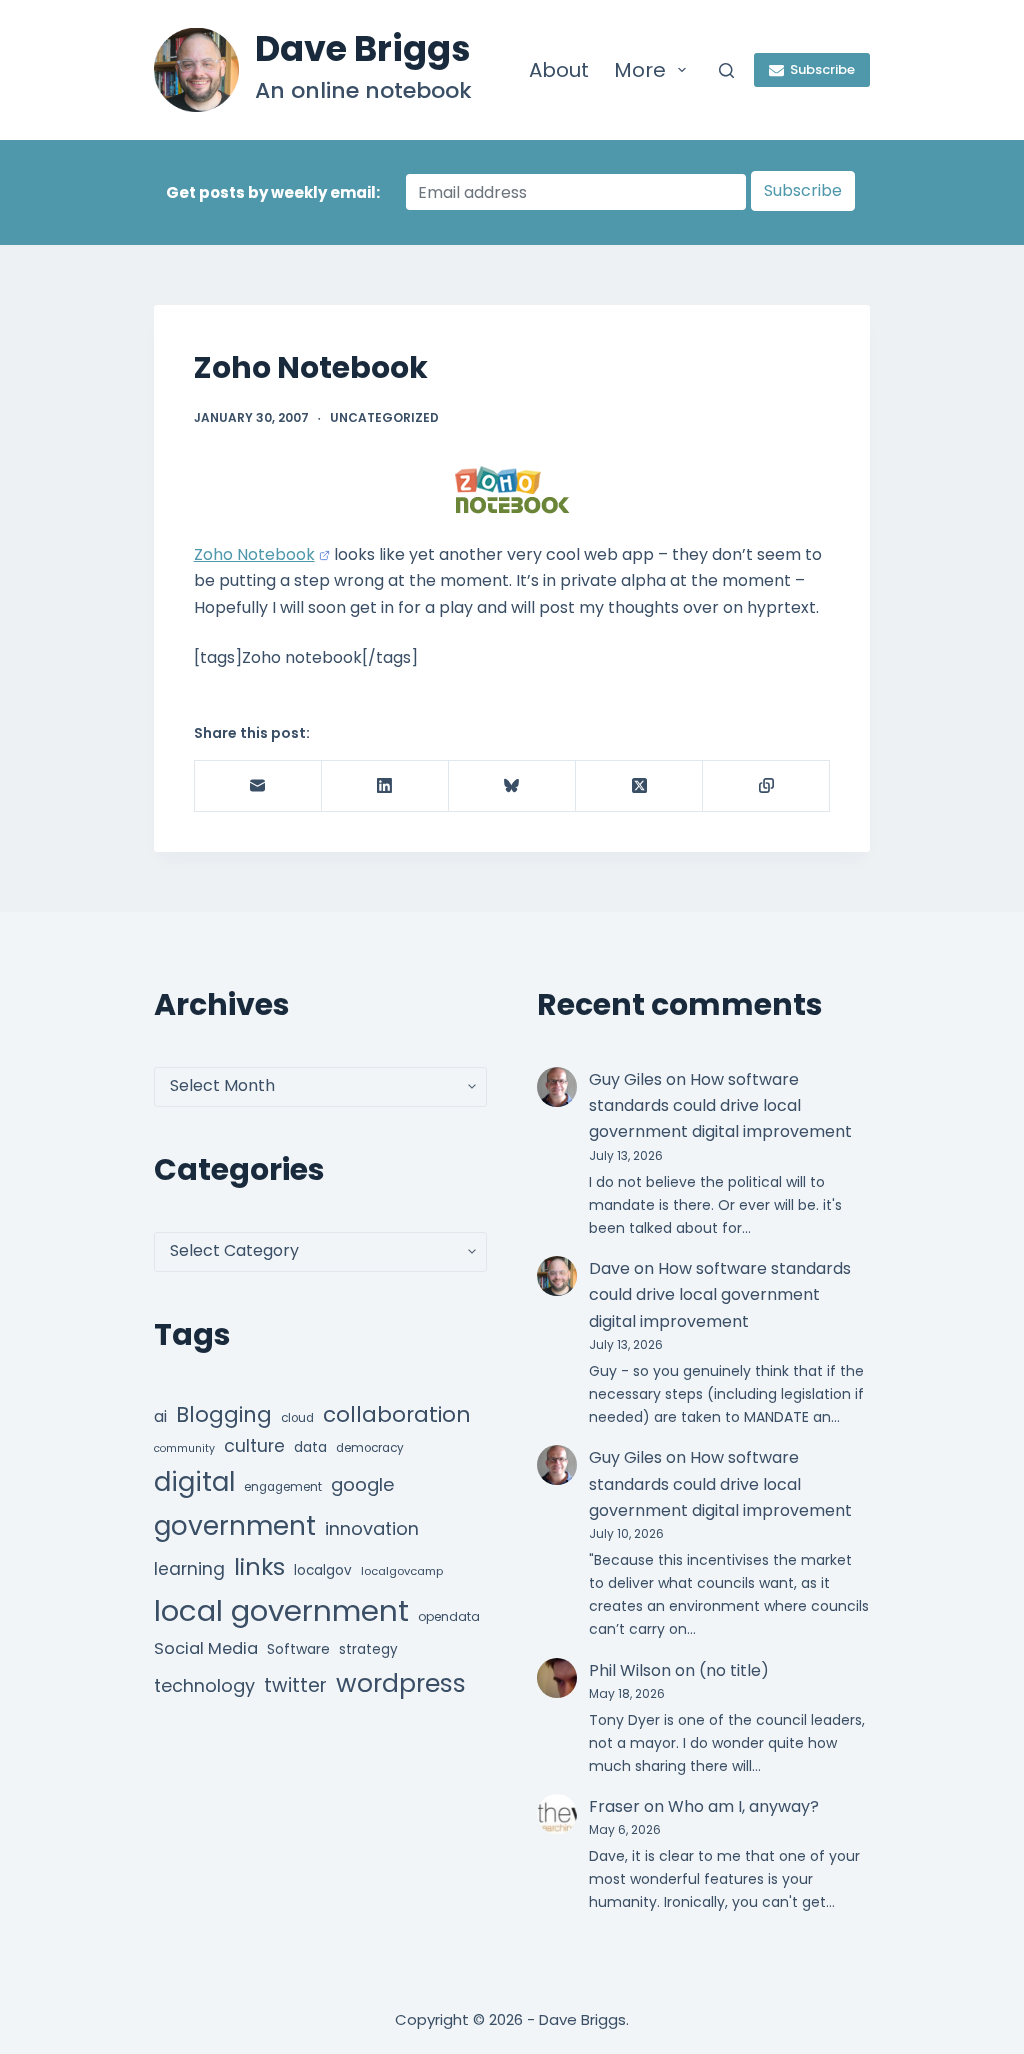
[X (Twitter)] (639, 786)
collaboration (397, 1414)
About (559, 70)
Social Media (206, 1648)
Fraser (614, 1806)
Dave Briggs (363, 48)
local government (281, 1610)
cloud (297, 1418)
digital (194, 1482)
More (640, 70)
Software (298, 1649)
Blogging (224, 1414)
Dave (609, 1268)
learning (189, 1569)
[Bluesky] (512, 786)
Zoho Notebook (254, 554)
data (310, 1447)
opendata (449, 1616)
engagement (283, 1487)
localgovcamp (402, 1571)
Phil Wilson (630, 1670)
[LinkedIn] (385, 786)
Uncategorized (384, 417)
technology (204, 1685)
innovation (372, 1528)
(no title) (734, 1670)
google (362, 1484)
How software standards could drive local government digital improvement (720, 1106)
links (259, 1566)
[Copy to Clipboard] (766, 786)
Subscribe (822, 69)
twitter (295, 1685)
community (184, 1448)
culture (254, 1446)
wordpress (401, 1683)
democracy (370, 1448)
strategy (368, 1649)
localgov (323, 1570)
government (235, 1525)
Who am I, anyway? (743, 1806)
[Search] (726, 70)
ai (160, 1416)
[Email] (258, 786)
